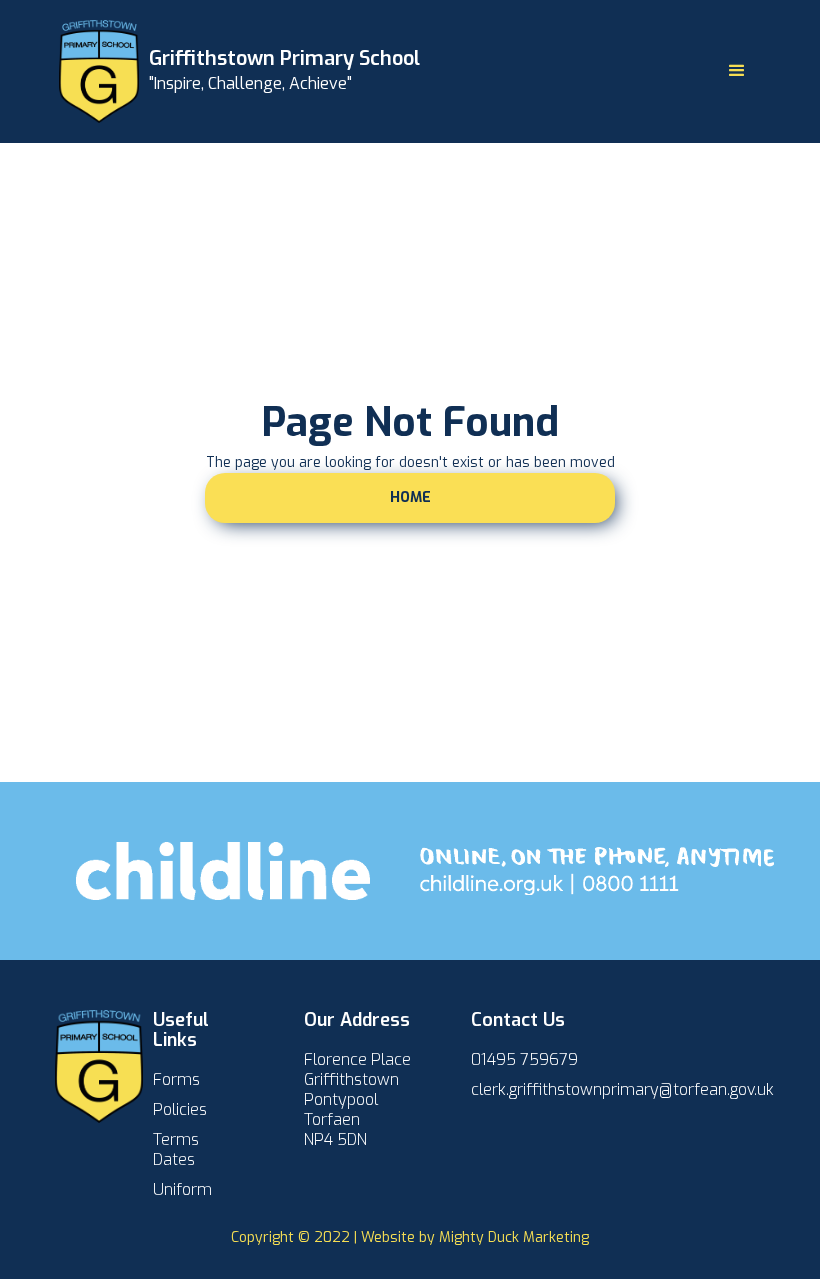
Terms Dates (176, 1150)
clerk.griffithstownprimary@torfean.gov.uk (622, 1090)
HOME (410, 497)
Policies (180, 1110)
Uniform (182, 1190)
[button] (737, 71)
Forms (176, 1080)
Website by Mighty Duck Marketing (475, 1237)
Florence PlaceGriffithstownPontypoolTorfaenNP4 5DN (357, 1100)
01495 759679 (524, 1060)
